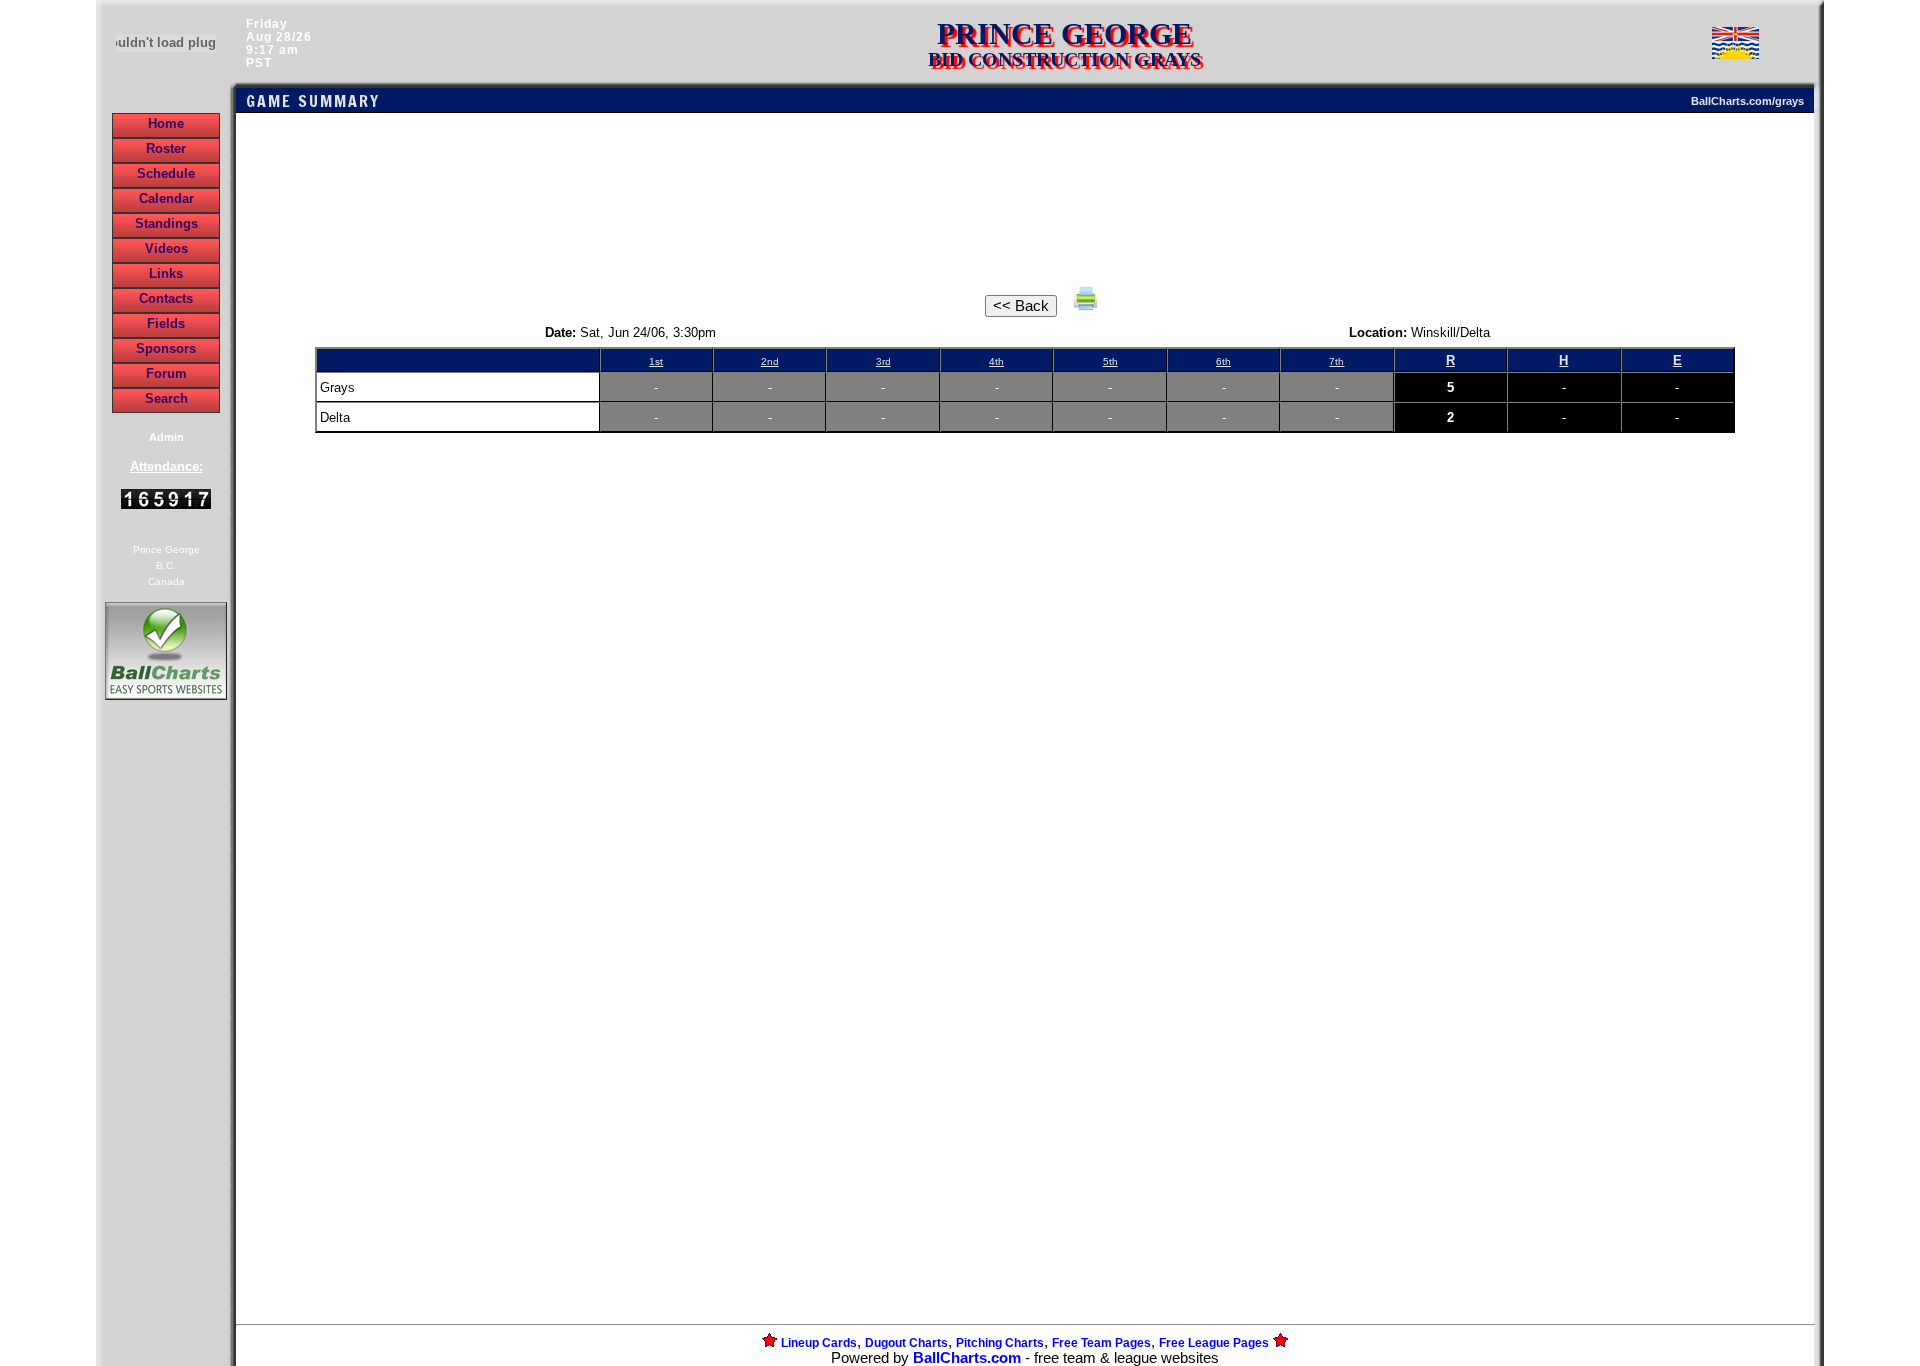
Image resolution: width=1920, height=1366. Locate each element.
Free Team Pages (1101, 1343)
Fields (166, 323)
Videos (166, 248)
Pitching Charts (1000, 1343)
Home (166, 123)
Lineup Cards (819, 1343)
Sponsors (166, 348)
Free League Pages (1214, 1343)
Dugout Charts (906, 1343)
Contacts (166, 298)
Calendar (166, 198)
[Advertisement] (166, 1049)
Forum (166, 373)
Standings (166, 223)
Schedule (166, 173)
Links (166, 273)
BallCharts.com (967, 1358)
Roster (166, 148)
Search (166, 398)
